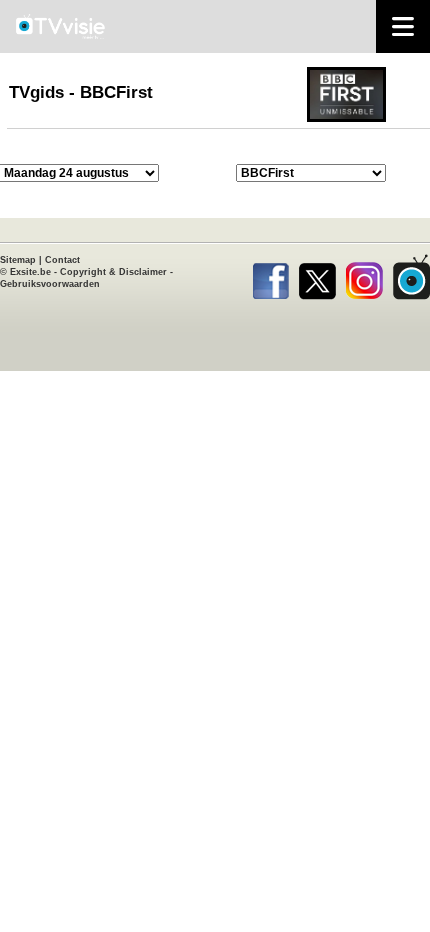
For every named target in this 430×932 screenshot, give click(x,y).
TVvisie (411, 277)
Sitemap (18, 260)
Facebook (270, 277)
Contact (62, 260)
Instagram (364, 277)
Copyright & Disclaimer (113, 272)
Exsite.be (30, 272)
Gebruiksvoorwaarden (50, 284)
